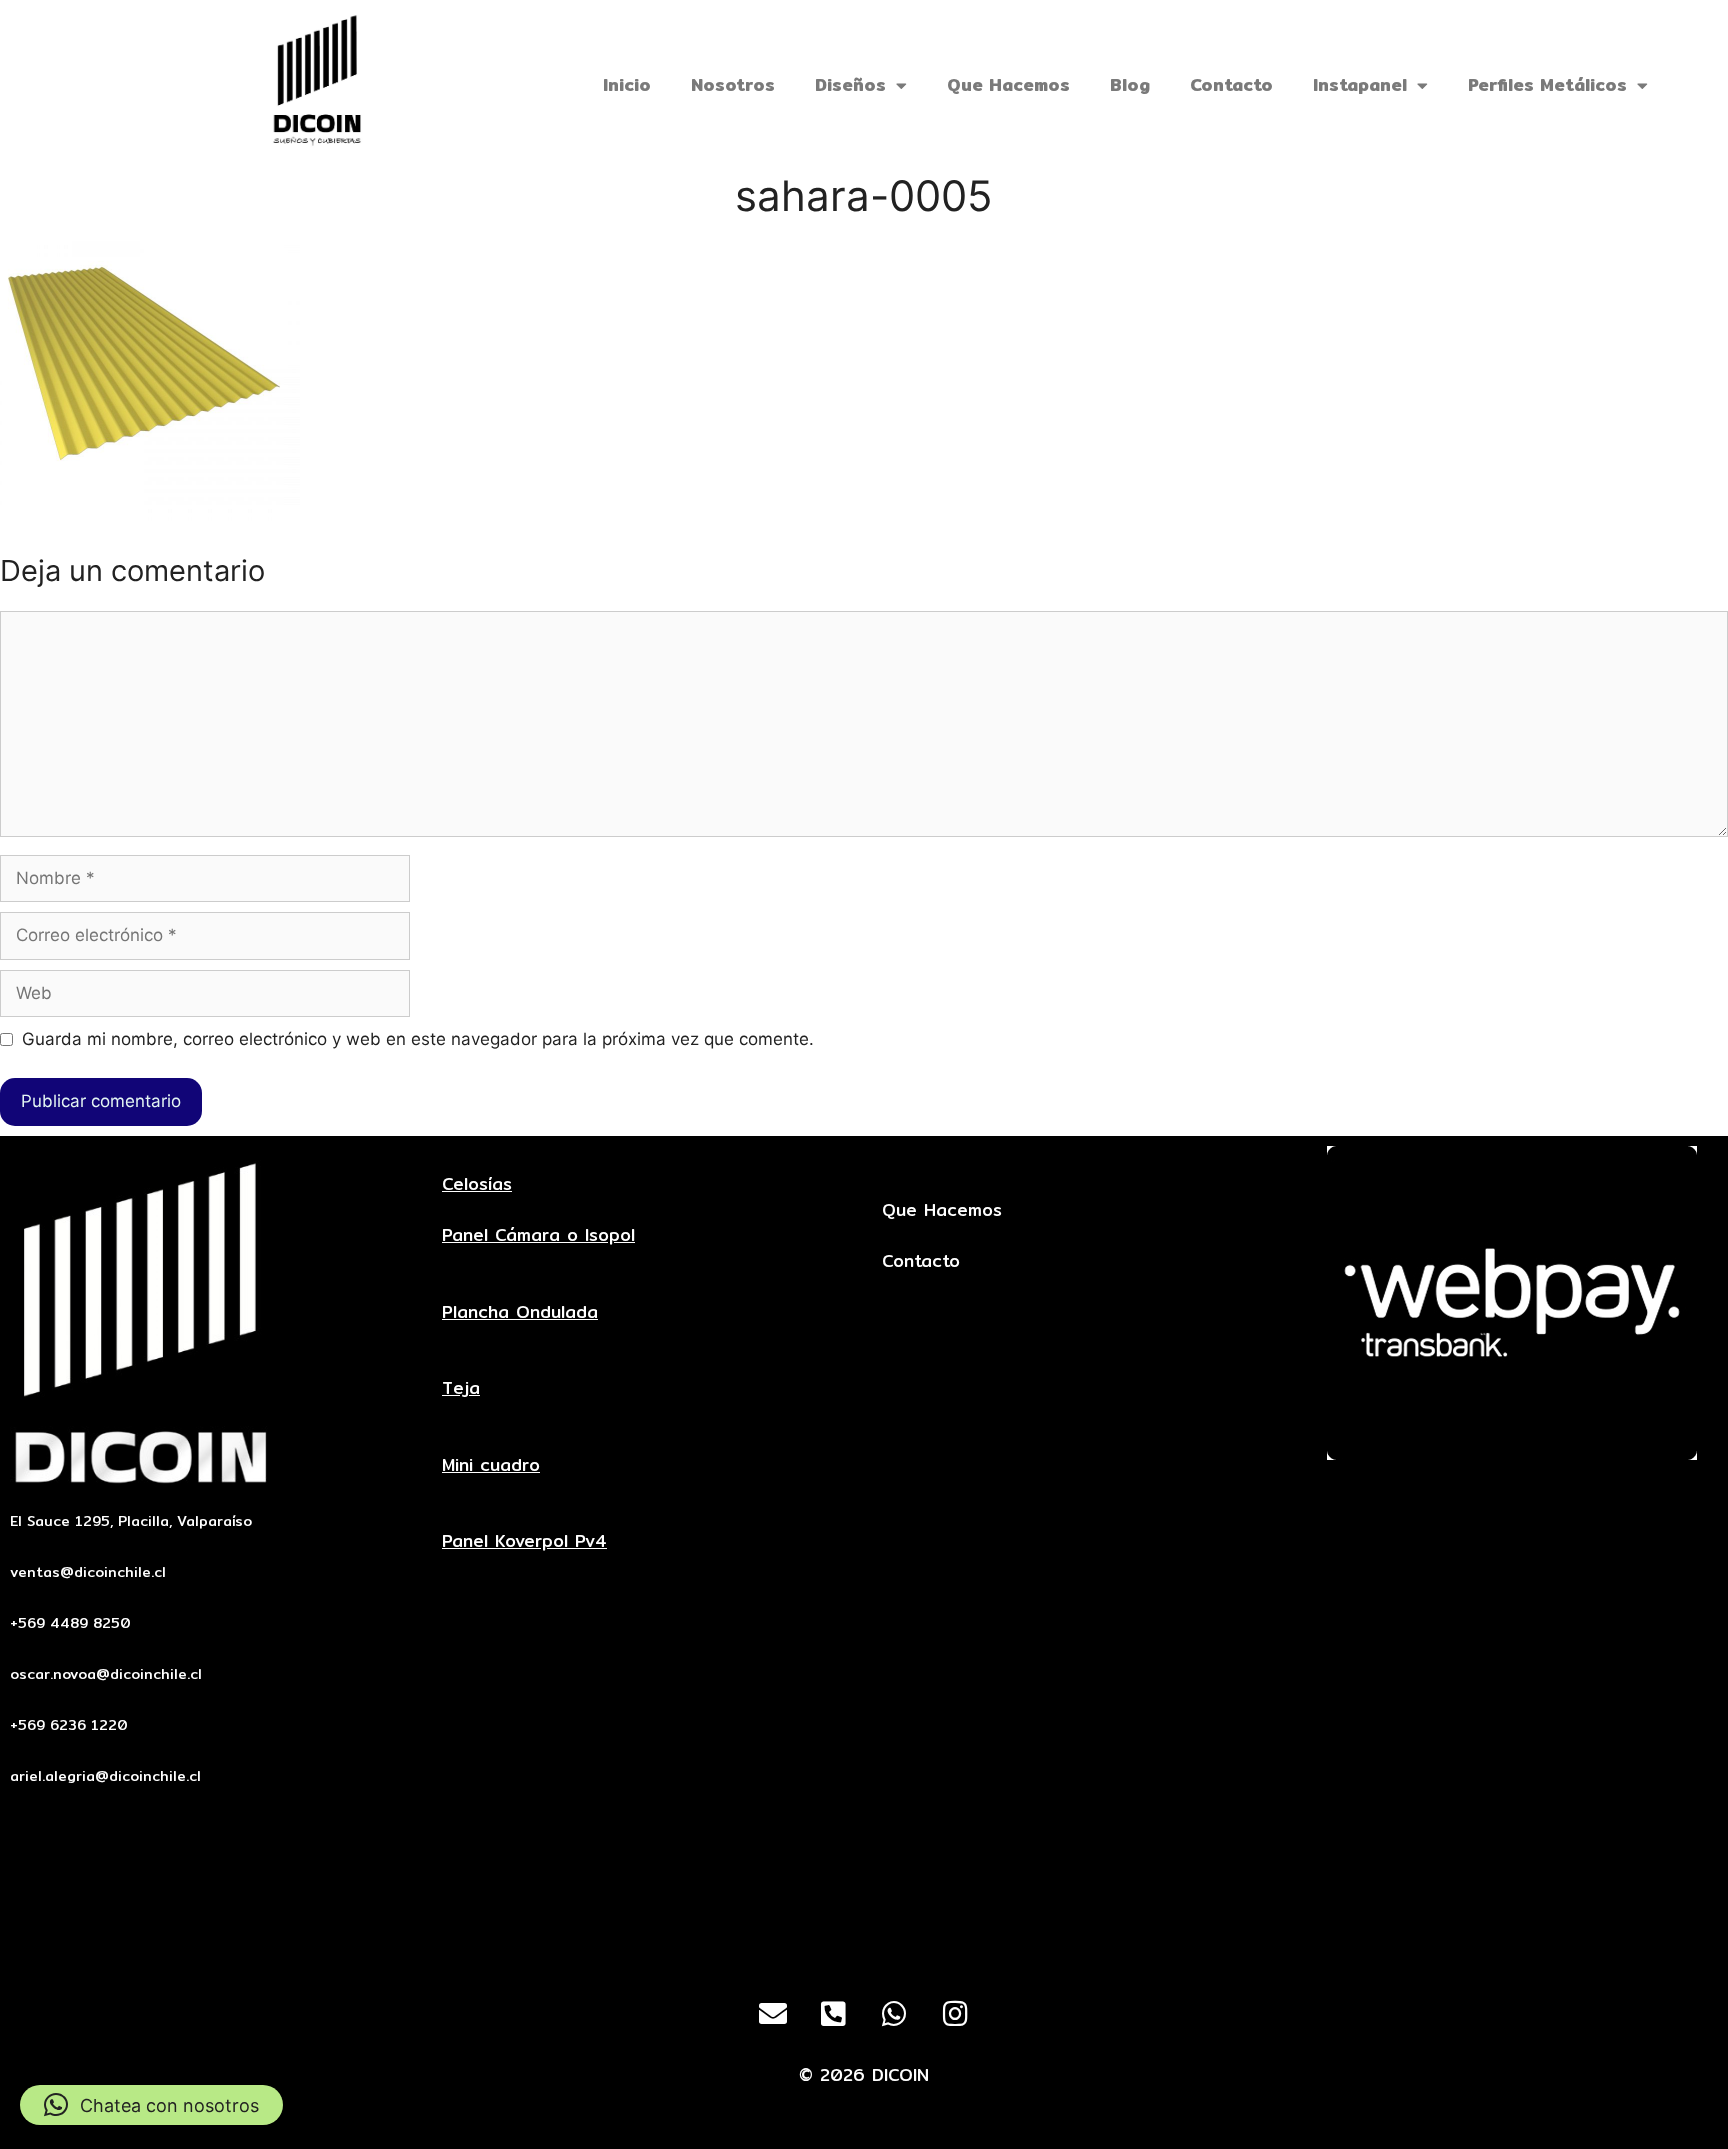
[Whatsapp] (895, 2014)
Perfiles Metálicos (1547, 84)
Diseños (850, 84)
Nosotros (733, 84)
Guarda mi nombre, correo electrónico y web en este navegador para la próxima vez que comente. (418, 1039)
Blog (1130, 84)
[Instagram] (956, 2014)
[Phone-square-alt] (834, 2014)
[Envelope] (773, 2014)
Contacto (1231, 84)
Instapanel (1360, 84)
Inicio (627, 84)
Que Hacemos (1008, 84)
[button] (151, 2105)
